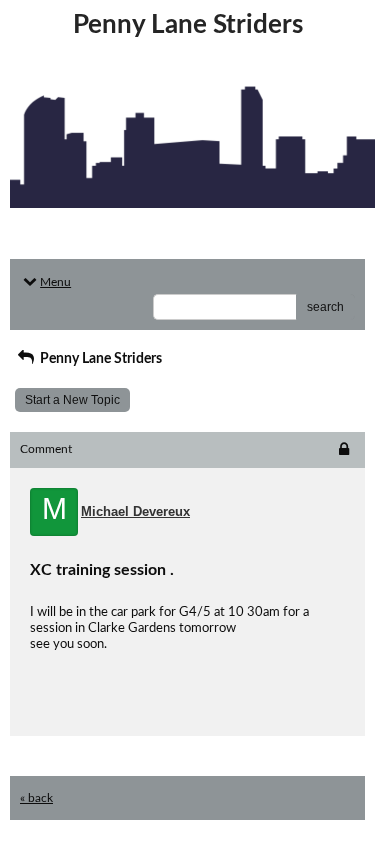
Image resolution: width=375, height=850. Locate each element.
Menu (55, 282)
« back (36, 798)
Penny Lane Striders (99, 359)
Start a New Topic (72, 400)
